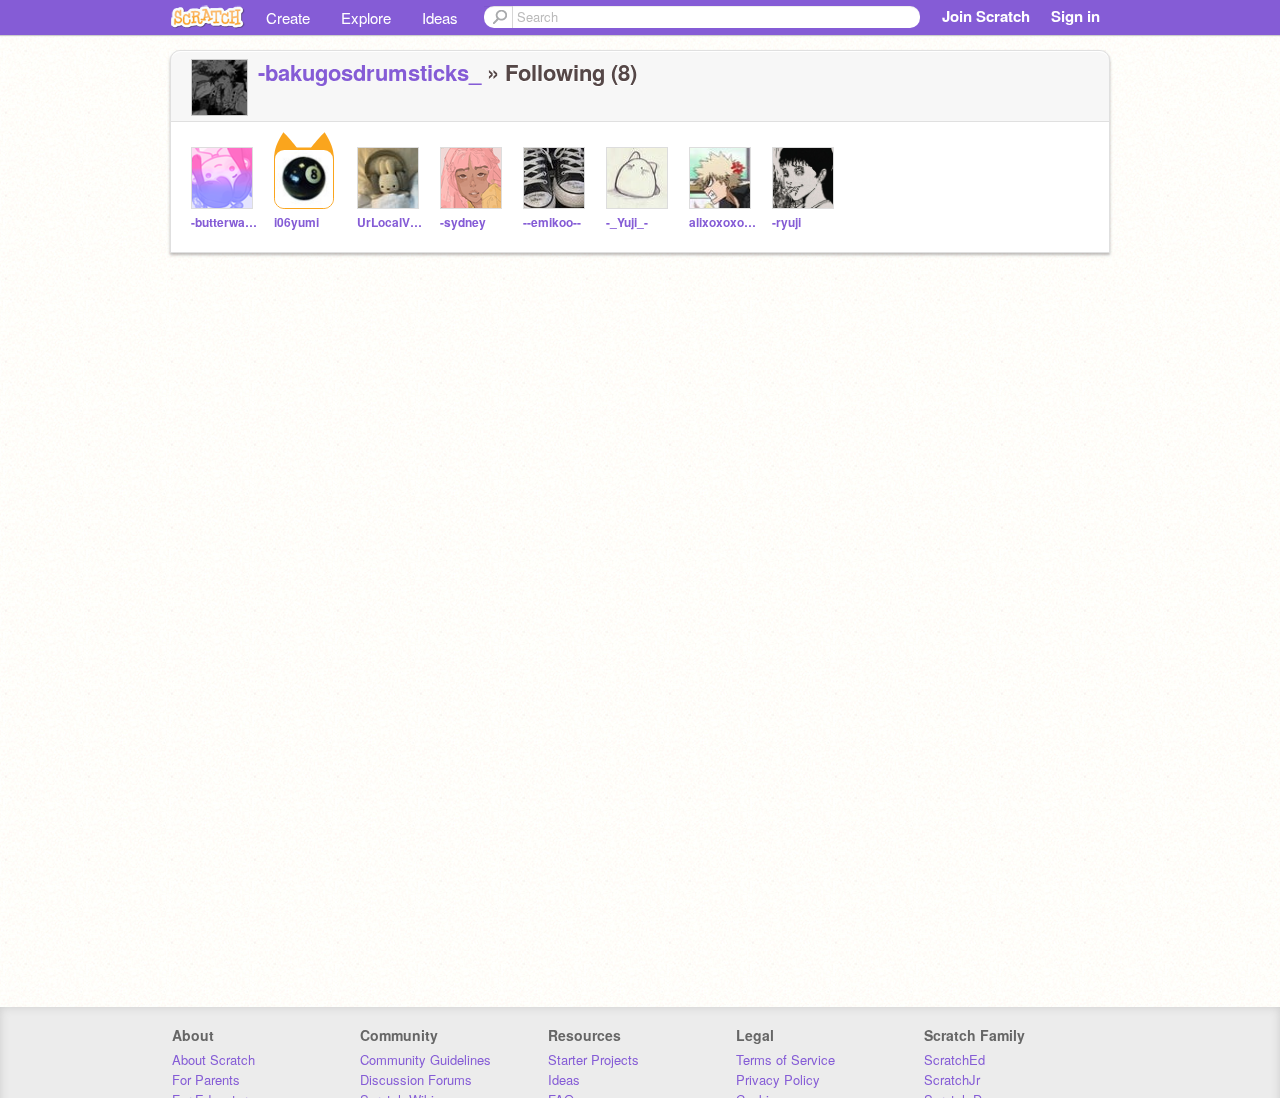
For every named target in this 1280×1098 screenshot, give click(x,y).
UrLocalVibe (390, 222)
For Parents (206, 1079)
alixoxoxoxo (722, 222)
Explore (366, 17)
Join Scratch (986, 16)
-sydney (463, 222)
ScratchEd (954, 1059)
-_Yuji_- (627, 222)
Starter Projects (593, 1059)
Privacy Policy (778, 1079)
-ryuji (786, 222)
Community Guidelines (425, 1059)
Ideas (440, 17)
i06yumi (296, 222)
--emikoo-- (552, 222)
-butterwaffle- (224, 222)
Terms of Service (785, 1059)
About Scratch (213, 1059)
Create (288, 17)
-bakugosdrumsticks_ (369, 72)
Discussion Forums (416, 1079)
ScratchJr (952, 1079)
